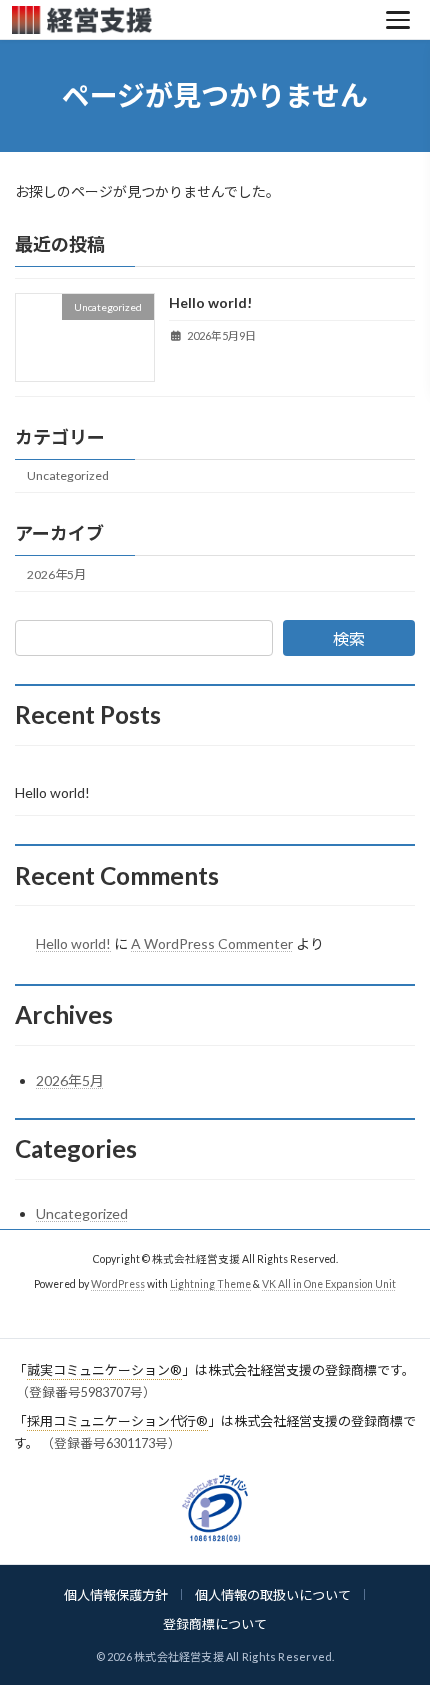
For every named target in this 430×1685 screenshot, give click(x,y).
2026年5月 (56, 574)
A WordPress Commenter (212, 943)
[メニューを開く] (398, 20)
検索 (349, 638)
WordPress (118, 1283)
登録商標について (215, 1624)
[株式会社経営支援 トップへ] (191, 20)
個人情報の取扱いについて (273, 1595)
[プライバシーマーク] (215, 1508)
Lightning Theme (210, 1283)
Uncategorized (68, 475)
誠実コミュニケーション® (104, 1370)
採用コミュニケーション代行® (117, 1421)
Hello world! (210, 302)
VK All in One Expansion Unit (329, 1283)
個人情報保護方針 (116, 1595)
